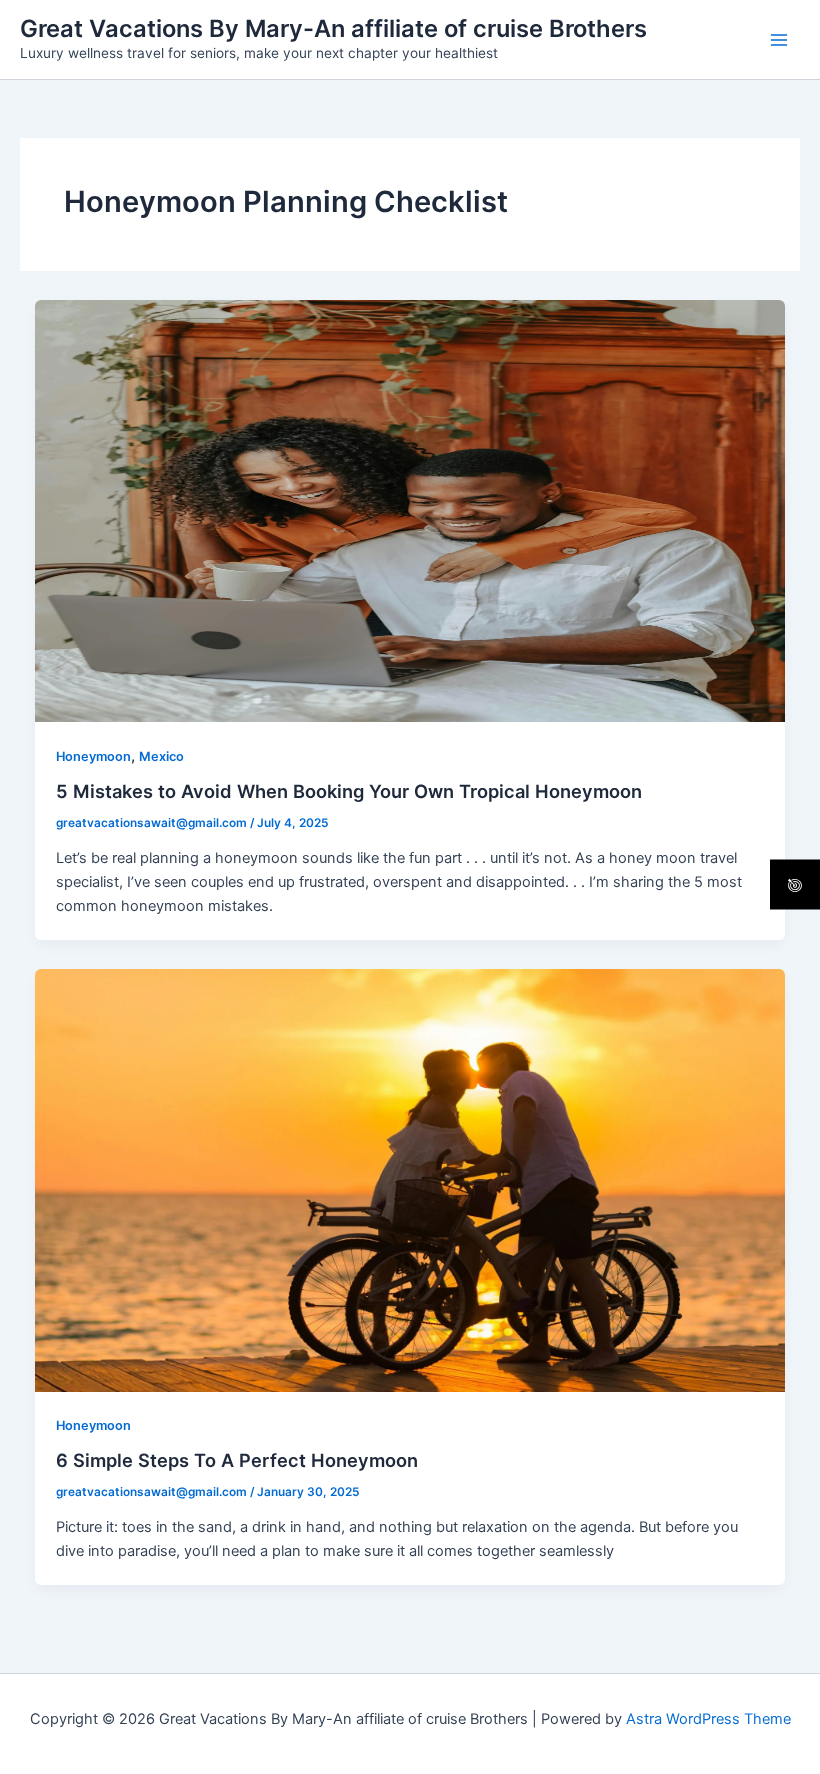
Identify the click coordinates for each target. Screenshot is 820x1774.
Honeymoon (93, 756)
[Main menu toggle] (779, 40)
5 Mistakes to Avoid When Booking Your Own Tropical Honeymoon (349, 791)
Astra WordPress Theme (708, 1719)
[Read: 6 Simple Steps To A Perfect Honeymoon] (410, 1179)
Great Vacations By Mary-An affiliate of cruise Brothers (333, 28)
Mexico (161, 756)
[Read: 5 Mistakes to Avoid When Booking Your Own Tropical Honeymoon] (410, 510)
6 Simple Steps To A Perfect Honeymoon (237, 1460)
